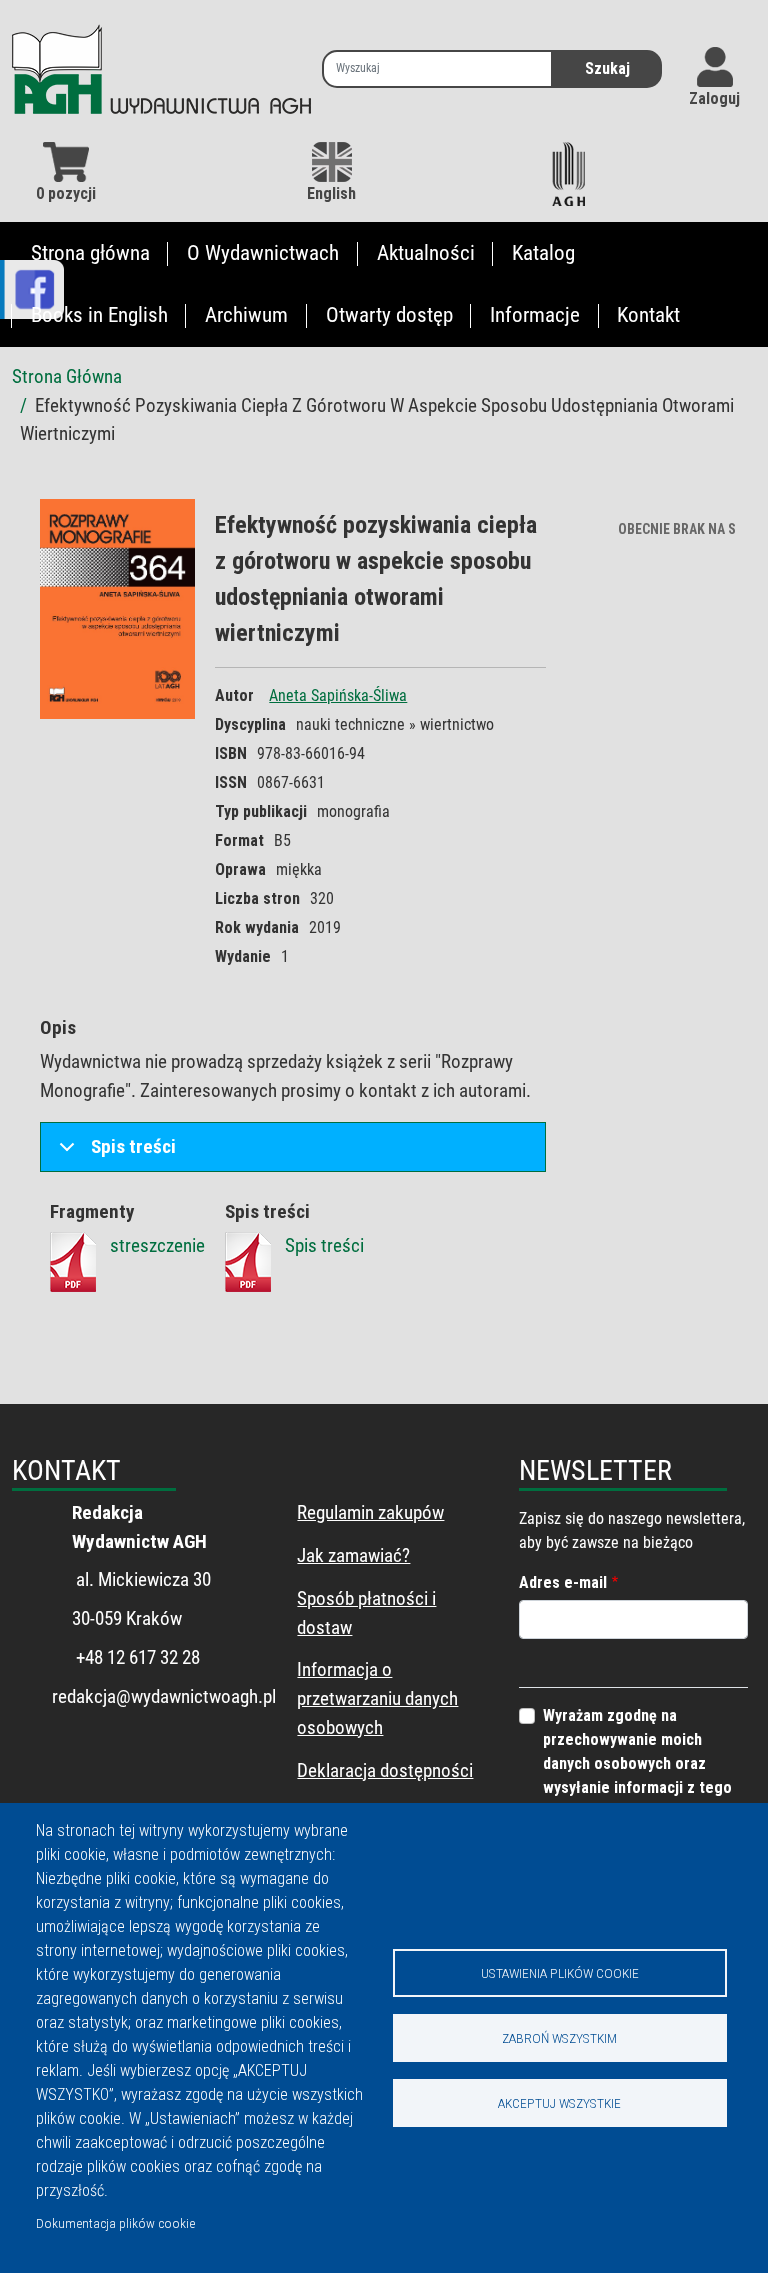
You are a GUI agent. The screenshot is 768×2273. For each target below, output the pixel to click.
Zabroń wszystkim (559, 2038)
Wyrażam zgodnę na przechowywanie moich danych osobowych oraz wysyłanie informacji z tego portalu (637, 1763)
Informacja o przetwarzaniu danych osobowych (377, 1698)
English (331, 193)
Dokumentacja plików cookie (115, 2223)
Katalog (543, 253)
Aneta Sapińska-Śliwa (338, 695)
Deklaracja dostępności (385, 1770)
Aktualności (426, 253)
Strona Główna (67, 376)
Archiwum (246, 315)
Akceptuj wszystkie (559, 2103)
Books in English (99, 315)
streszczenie (157, 1245)
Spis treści (133, 1146)
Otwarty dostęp (389, 315)
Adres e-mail (563, 1582)
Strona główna (90, 253)
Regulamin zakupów (370, 1512)
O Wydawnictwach (263, 253)
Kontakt (648, 315)
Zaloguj (714, 98)
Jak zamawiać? (353, 1555)
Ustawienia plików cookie (560, 1973)
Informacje (535, 315)
